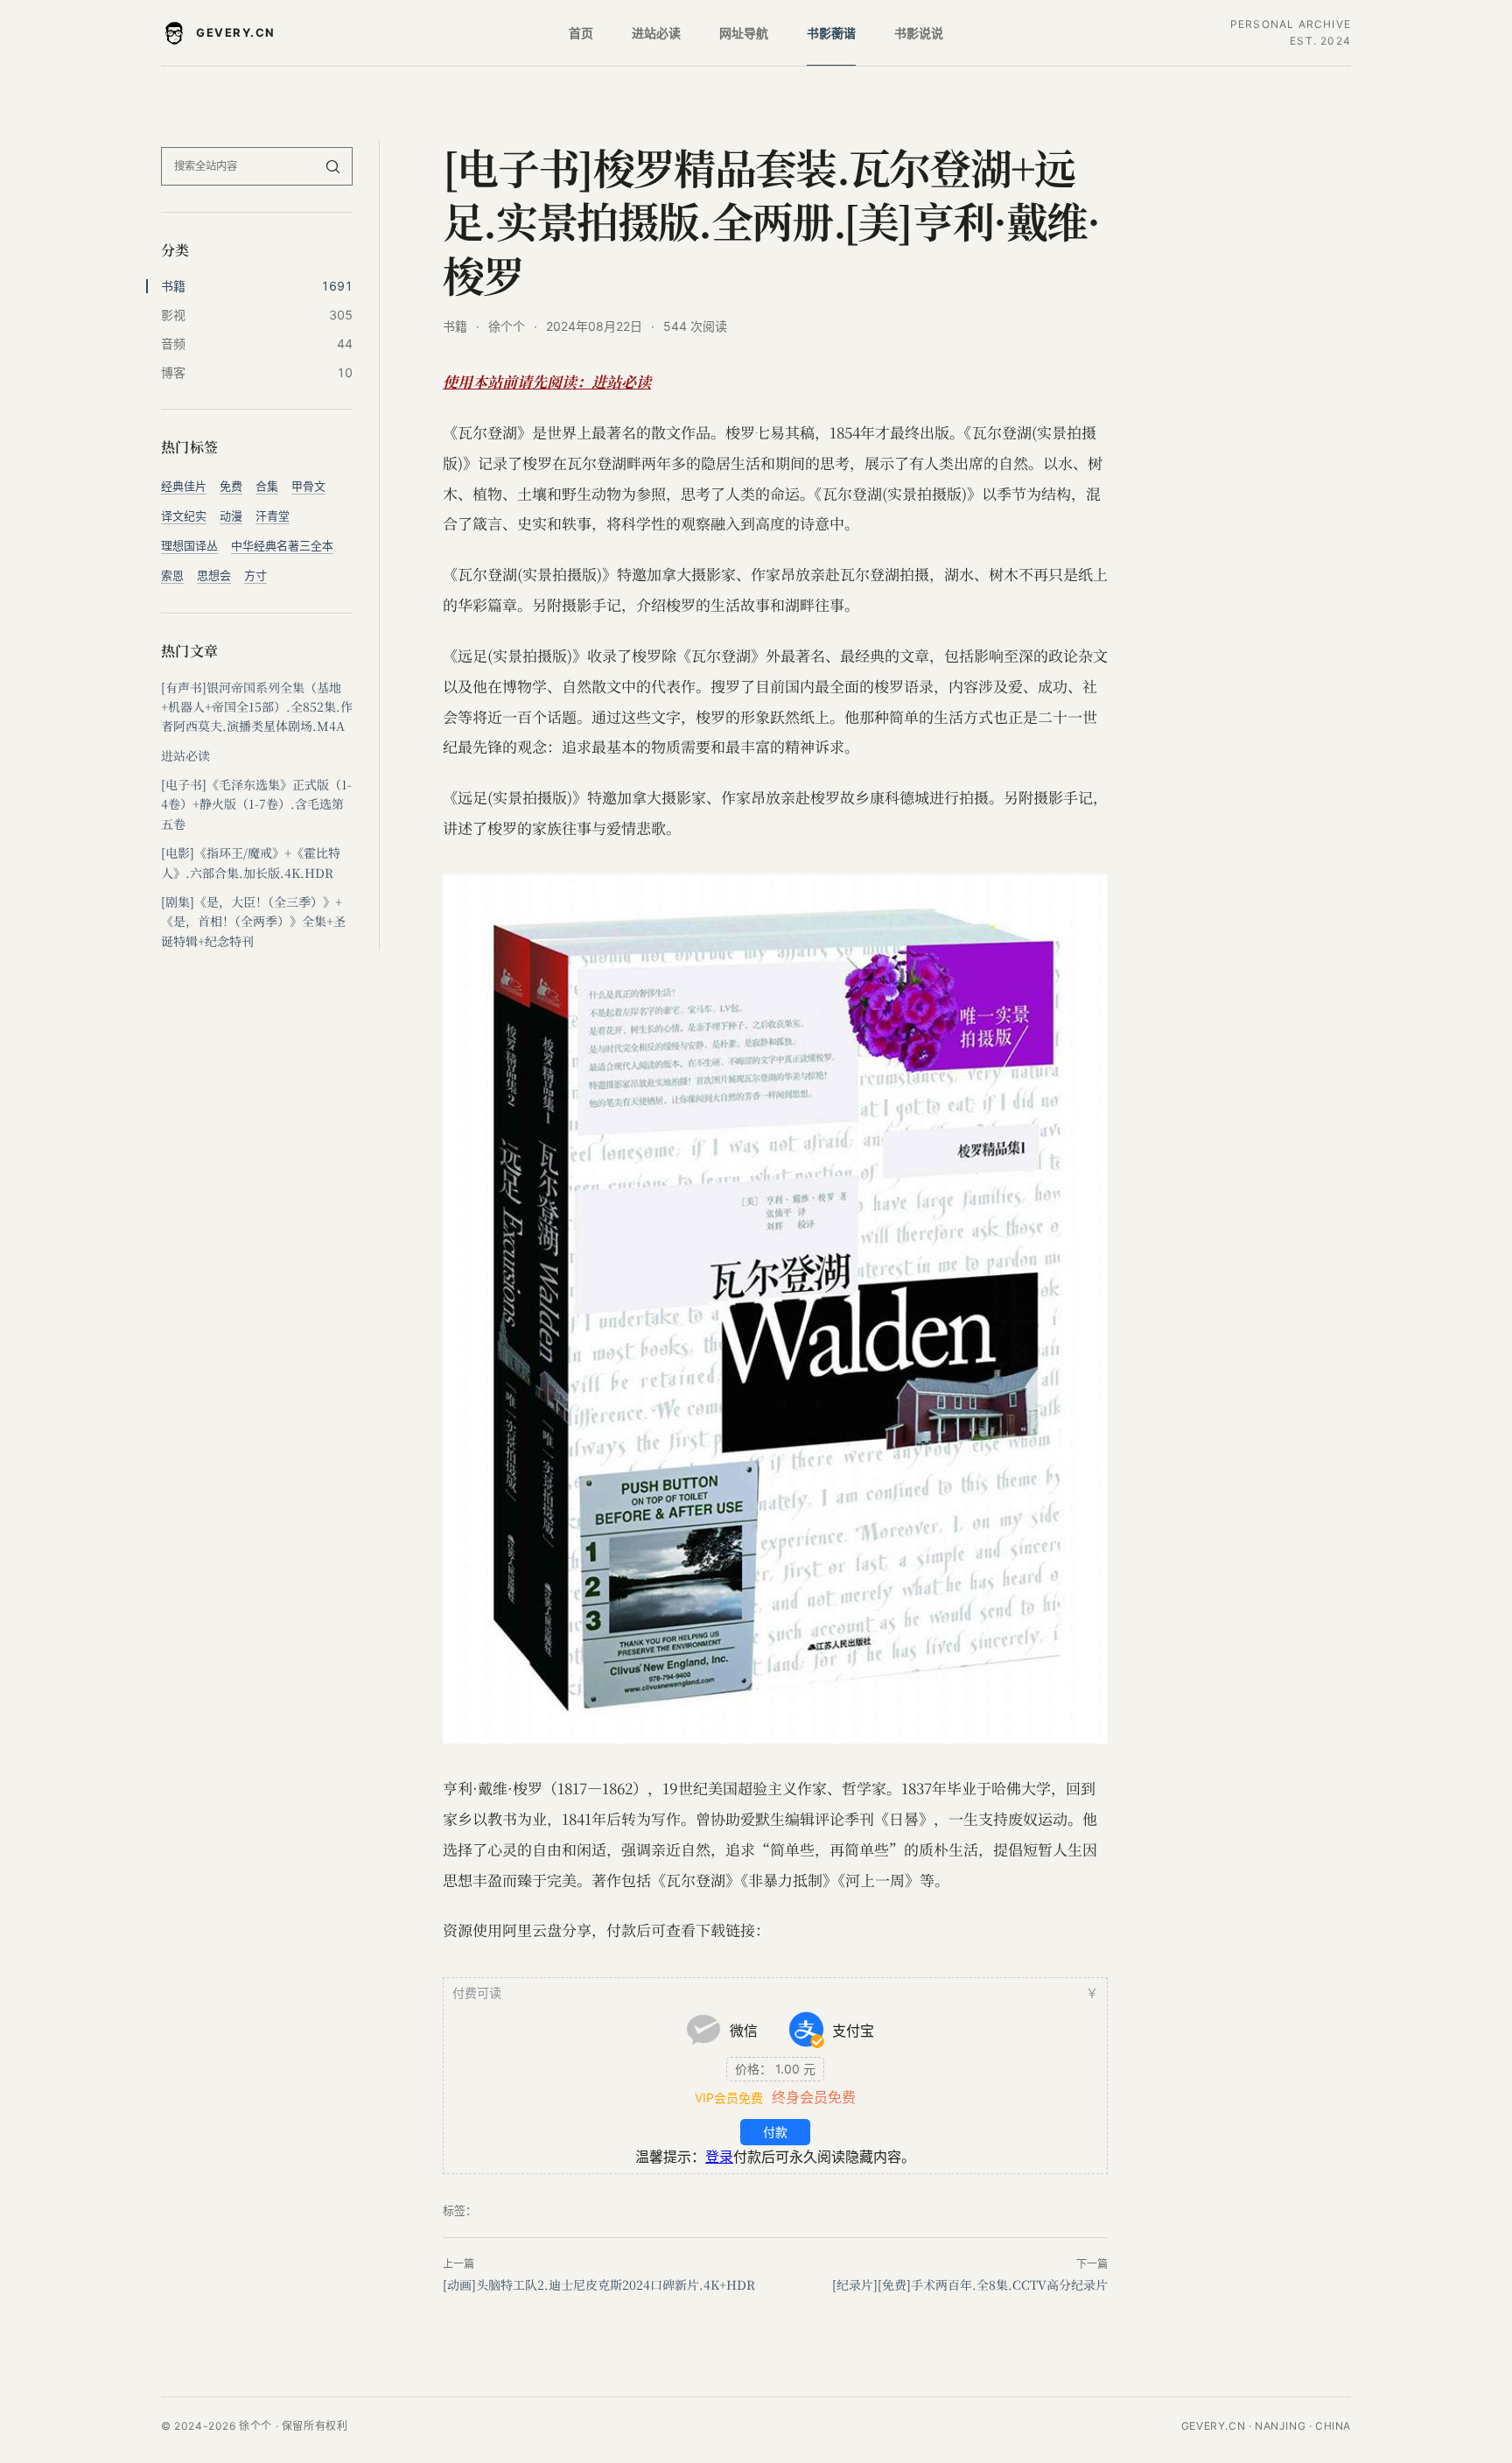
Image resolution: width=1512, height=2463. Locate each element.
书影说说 (919, 33)
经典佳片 (184, 486)
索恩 (172, 575)
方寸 (255, 575)
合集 (267, 486)
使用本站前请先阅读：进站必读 (547, 381)
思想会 (214, 575)
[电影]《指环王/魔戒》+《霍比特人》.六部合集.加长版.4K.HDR (251, 862)
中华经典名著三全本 (282, 545)
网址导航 (744, 33)
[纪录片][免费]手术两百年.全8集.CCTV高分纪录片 (970, 2284)
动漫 (231, 516)
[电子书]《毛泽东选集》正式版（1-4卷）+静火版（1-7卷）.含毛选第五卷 (256, 804)
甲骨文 (308, 486)
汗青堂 (273, 516)
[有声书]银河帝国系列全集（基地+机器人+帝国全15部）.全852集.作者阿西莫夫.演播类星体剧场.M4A (257, 707)
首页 (581, 33)
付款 (775, 2132)
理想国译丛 (189, 545)
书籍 (455, 326)
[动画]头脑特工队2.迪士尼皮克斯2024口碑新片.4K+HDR (599, 2284)
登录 (719, 2157)
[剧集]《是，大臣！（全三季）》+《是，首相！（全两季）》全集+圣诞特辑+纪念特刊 (253, 921)
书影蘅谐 (831, 33)
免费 (231, 486)
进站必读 (656, 33)
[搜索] (332, 166)
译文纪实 (184, 516)
